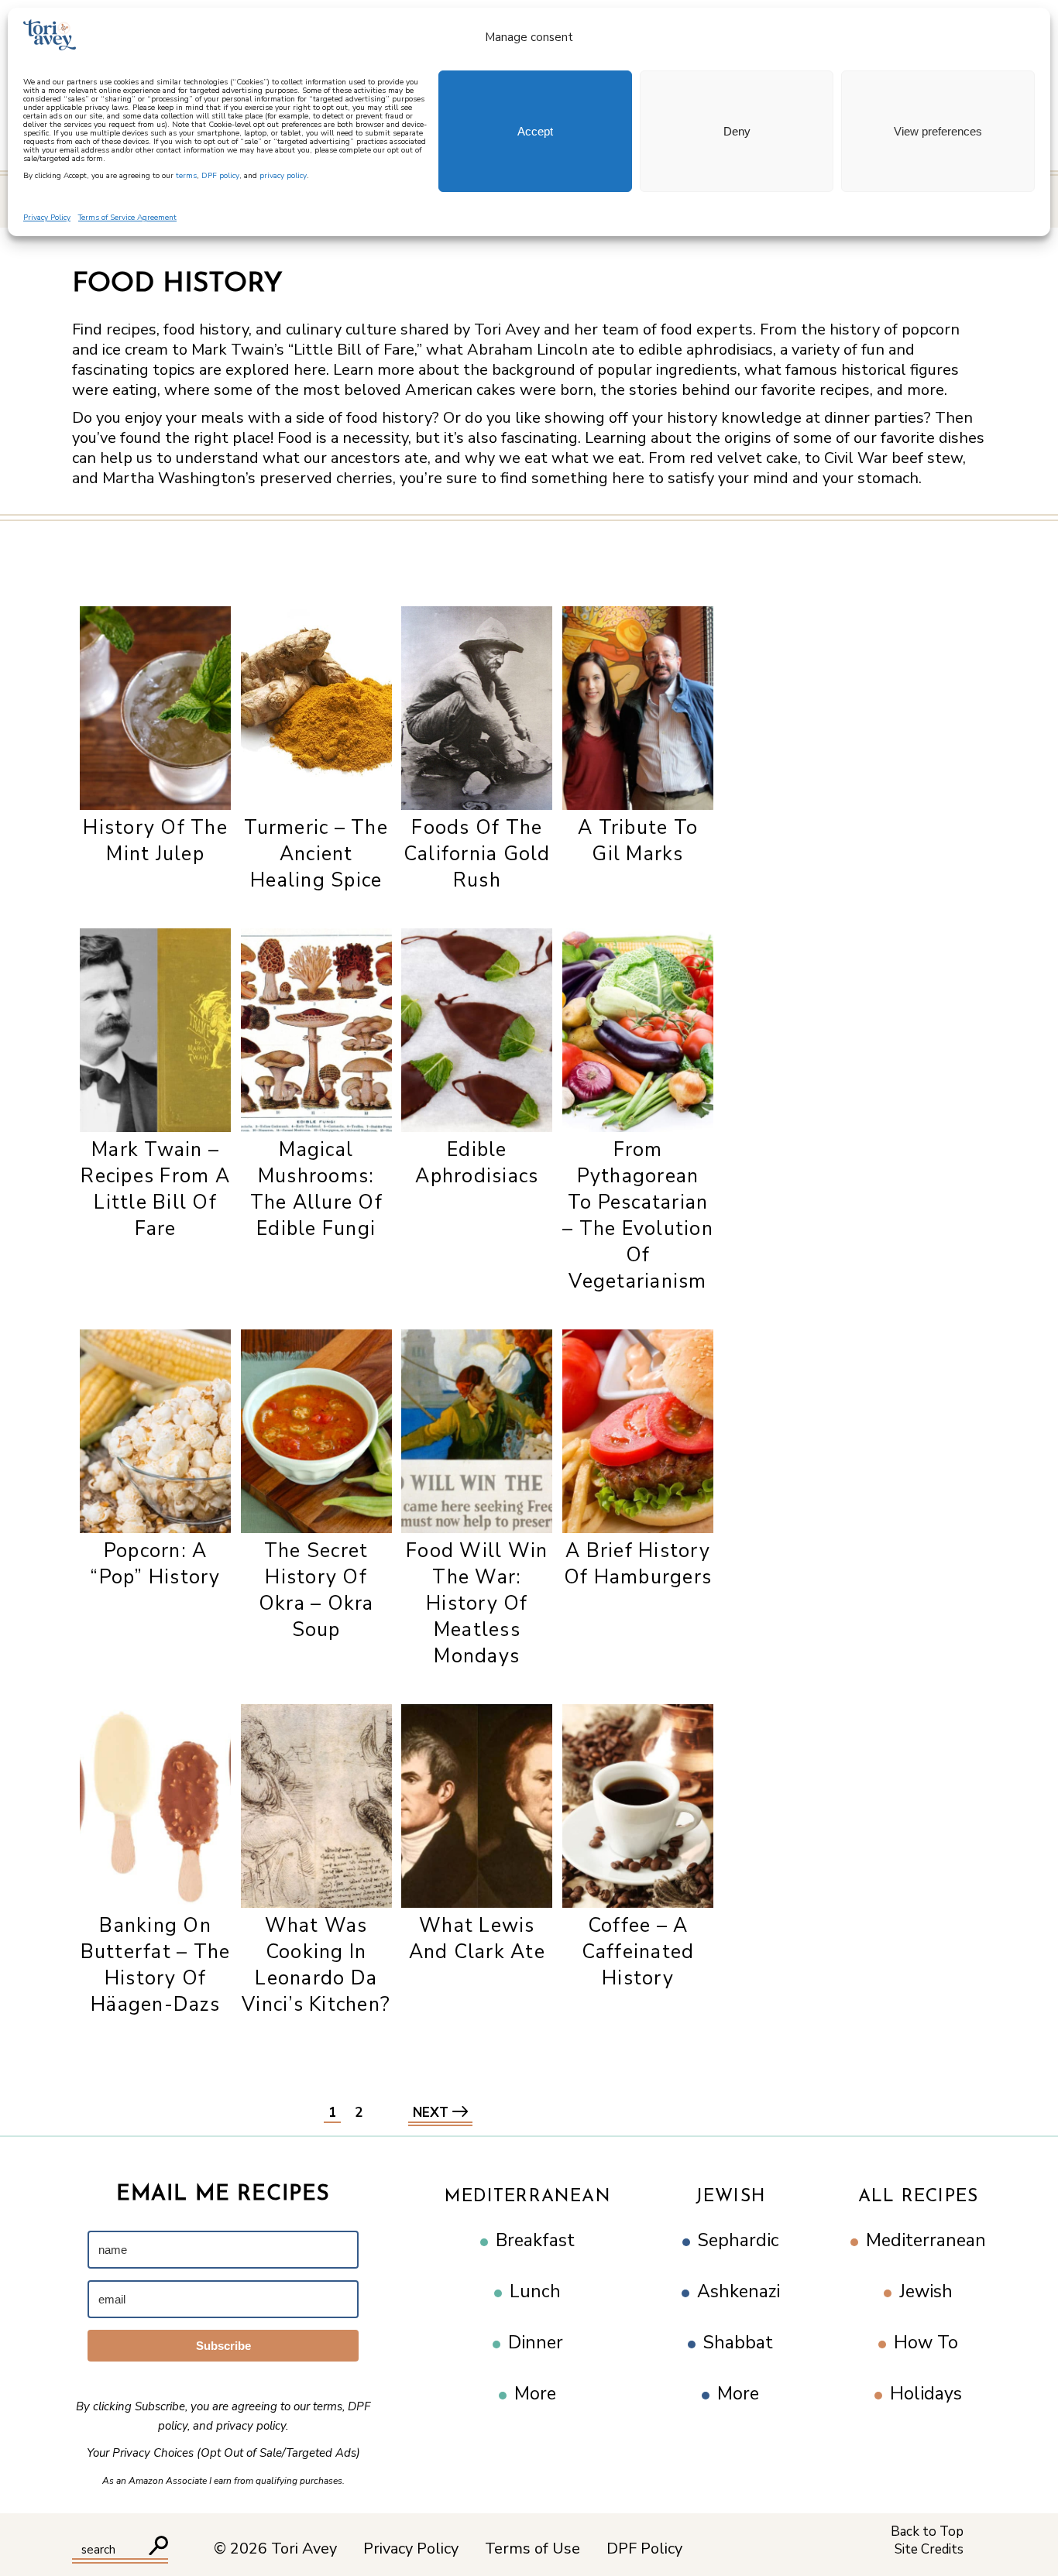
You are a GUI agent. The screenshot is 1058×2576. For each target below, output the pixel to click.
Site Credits (929, 2549)
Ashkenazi (739, 2291)
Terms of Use (532, 2549)
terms (186, 176)
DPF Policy (644, 2549)
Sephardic (739, 2240)
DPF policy (220, 176)
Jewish (731, 2197)
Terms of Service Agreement (127, 218)
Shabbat (738, 2343)
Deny (737, 131)
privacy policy (283, 176)
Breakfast (535, 2240)
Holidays (926, 2394)
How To (926, 2343)
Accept (535, 131)
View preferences (938, 131)
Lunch (535, 2291)
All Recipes (918, 2197)
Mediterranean (528, 2197)
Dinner (536, 2343)
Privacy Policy (47, 218)
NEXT (433, 2113)
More (535, 2394)
